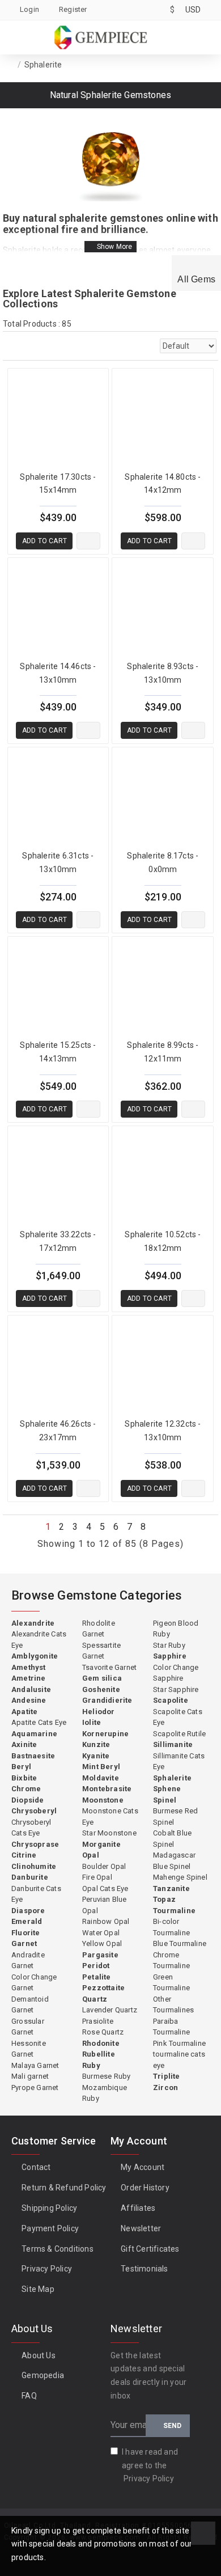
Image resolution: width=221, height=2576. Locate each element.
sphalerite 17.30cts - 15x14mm (58, 484)
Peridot (96, 1966)
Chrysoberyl (34, 1811)
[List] (37, 346)
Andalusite (31, 1689)
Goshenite (101, 1689)
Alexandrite (33, 1623)
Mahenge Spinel (180, 1877)
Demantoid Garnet (30, 2005)
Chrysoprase (35, 1844)
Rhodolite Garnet (99, 1629)
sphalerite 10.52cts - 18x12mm (163, 1241)
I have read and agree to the (150, 2465)
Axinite (24, 1744)
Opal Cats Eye (105, 1888)
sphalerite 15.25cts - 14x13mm (58, 1052)
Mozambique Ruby (105, 2093)
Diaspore (28, 1911)
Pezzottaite (103, 1988)
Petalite (97, 1977)
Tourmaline (174, 1911)
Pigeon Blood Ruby (176, 1629)
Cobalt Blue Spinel (172, 1839)
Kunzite (96, 1744)
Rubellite (99, 2054)
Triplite (167, 2076)
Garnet (24, 1943)
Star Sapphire (176, 1689)
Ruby (91, 2065)
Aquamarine (34, 1734)
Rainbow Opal (106, 1921)
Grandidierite (107, 1700)
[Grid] (11, 346)
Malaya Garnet (35, 2065)
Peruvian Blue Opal (105, 1905)
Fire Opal (97, 1877)
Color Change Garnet (34, 1983)
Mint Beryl (101, 1767)
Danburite (30, 1877)
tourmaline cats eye (179, 2060)
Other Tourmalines (173, 2005)
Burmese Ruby (106, 2076)
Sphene (167, 1789)
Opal (91, 1855)
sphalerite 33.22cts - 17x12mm (58, 1241)
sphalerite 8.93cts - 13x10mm (163, 673)
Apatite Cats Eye (39, 1722)
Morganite (101, 1844)
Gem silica (102, 1678)
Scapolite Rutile (179, 1734)
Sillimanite (173, 1744)
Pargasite (100, 1955)
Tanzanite (171, 1888)
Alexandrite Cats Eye (39, 1640)
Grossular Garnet (28, 2027)
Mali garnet (30, 2076)
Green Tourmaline (171, 1983)
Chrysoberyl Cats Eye (31, 1828)
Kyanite (96, 1756)
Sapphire (170, 1656)
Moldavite (101, 1778)
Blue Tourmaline (180, 1943)
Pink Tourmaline (179, 2043)
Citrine (24, 1855)
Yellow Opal (102, 1943)
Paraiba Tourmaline (171, 2027)
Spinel (165, 1800)
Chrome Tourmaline (171, 1960)
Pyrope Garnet (35, 2088)
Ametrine (29, 1678)
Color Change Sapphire (176, 1673)
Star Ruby (169, 1645)
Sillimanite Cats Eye (179, 1761)
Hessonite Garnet (29, 2049)
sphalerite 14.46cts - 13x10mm (58, 673)
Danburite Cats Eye (36, 1894)
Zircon (165, 2088)
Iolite (92, 1722)
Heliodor (99, 1712)
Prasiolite (98, 2021)
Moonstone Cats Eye (110, 1816)
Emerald (27, 1921)
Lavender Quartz (110, 2010)
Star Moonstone (109, 1833)
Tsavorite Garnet (109, 1667)
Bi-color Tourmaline (171, 1927)
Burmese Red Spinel (175, 1816)
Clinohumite (34, 1866)
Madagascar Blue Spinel (174, 1861)
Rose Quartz (103, 2032)
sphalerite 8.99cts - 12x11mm (163, 1052)
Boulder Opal (104, 1866)
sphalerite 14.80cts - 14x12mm (163, 484)
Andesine (29, 1700)
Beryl (21, 1767)
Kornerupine (105, 1734)
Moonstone (103, 1800)
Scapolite (171, 1700)
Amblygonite (35, 1656)
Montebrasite (107, 1789)
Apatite (24, 1712)
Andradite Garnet (28, 1960)
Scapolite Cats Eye (178, 1717)
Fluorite (26, 1933)
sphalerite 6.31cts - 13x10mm (58, 862)
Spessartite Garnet (101, 1651)
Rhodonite (101, 2043)
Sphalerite (172, 1778)
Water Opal (101, 1933)
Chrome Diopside (28, 1794)
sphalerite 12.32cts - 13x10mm (163, 1431)
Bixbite (24, 1778)
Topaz (164, 1899)
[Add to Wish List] (88, 541)
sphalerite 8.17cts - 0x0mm (163, 862)
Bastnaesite (33, 1756)
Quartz (95, 1999)
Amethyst (29, 1667)
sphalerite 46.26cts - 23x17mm (58, 1431)
